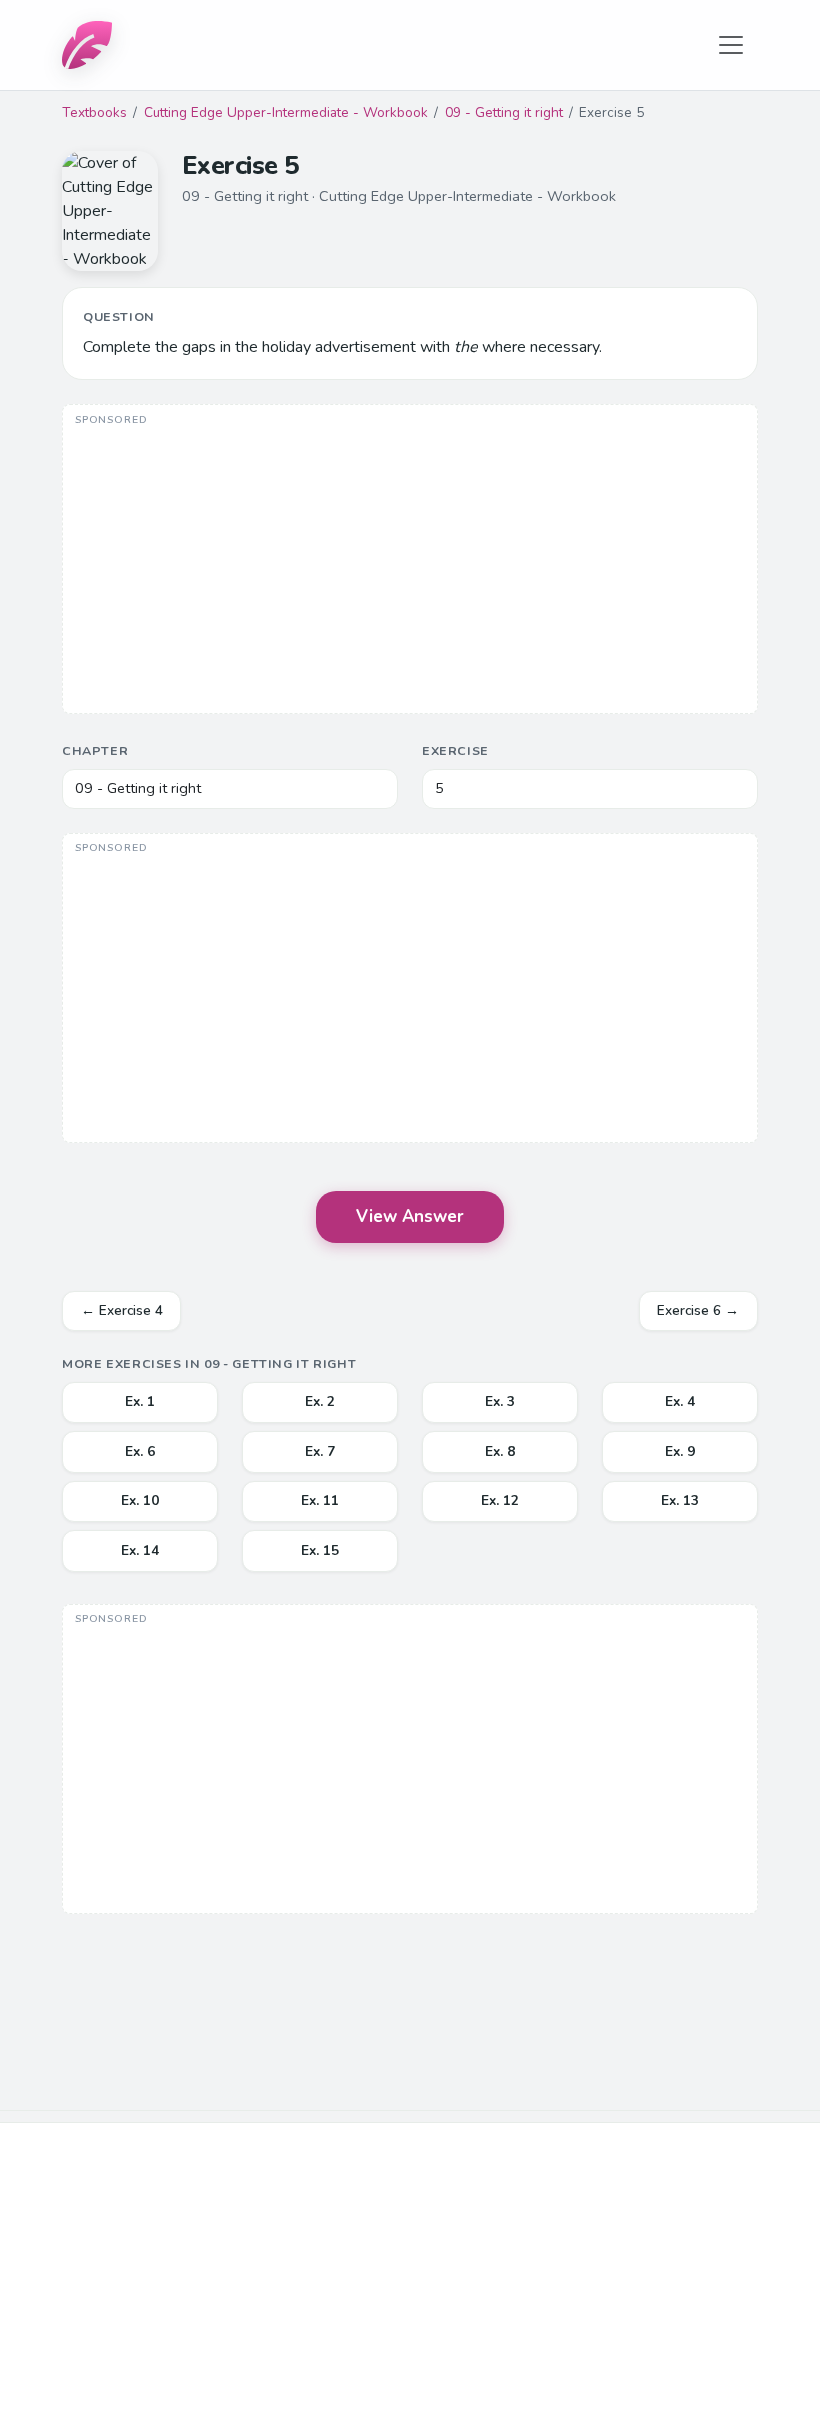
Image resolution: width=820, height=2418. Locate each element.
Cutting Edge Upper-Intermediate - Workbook (286, 112)
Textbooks (94, 112)
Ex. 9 (680, 1451)
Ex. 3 (500, 1401)
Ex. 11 (320, 1500)
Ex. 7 (320, 1451)
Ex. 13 (680, 1500)
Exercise (455, 750)
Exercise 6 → (698, 1310)
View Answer (410, 1216)
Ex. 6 (140, 1451)
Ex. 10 (140, 1500)
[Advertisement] (410, 561)
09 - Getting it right (504, 112)
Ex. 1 (140, 1401)
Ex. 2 (320, 1401)
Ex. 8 (500, 1451)
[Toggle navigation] (731, 45)
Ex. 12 (500, 1500)
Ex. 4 (680, 1401)
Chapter (95, 750)
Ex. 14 (140, 1550)
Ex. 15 (320, 1550)
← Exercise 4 (122, 1310)
